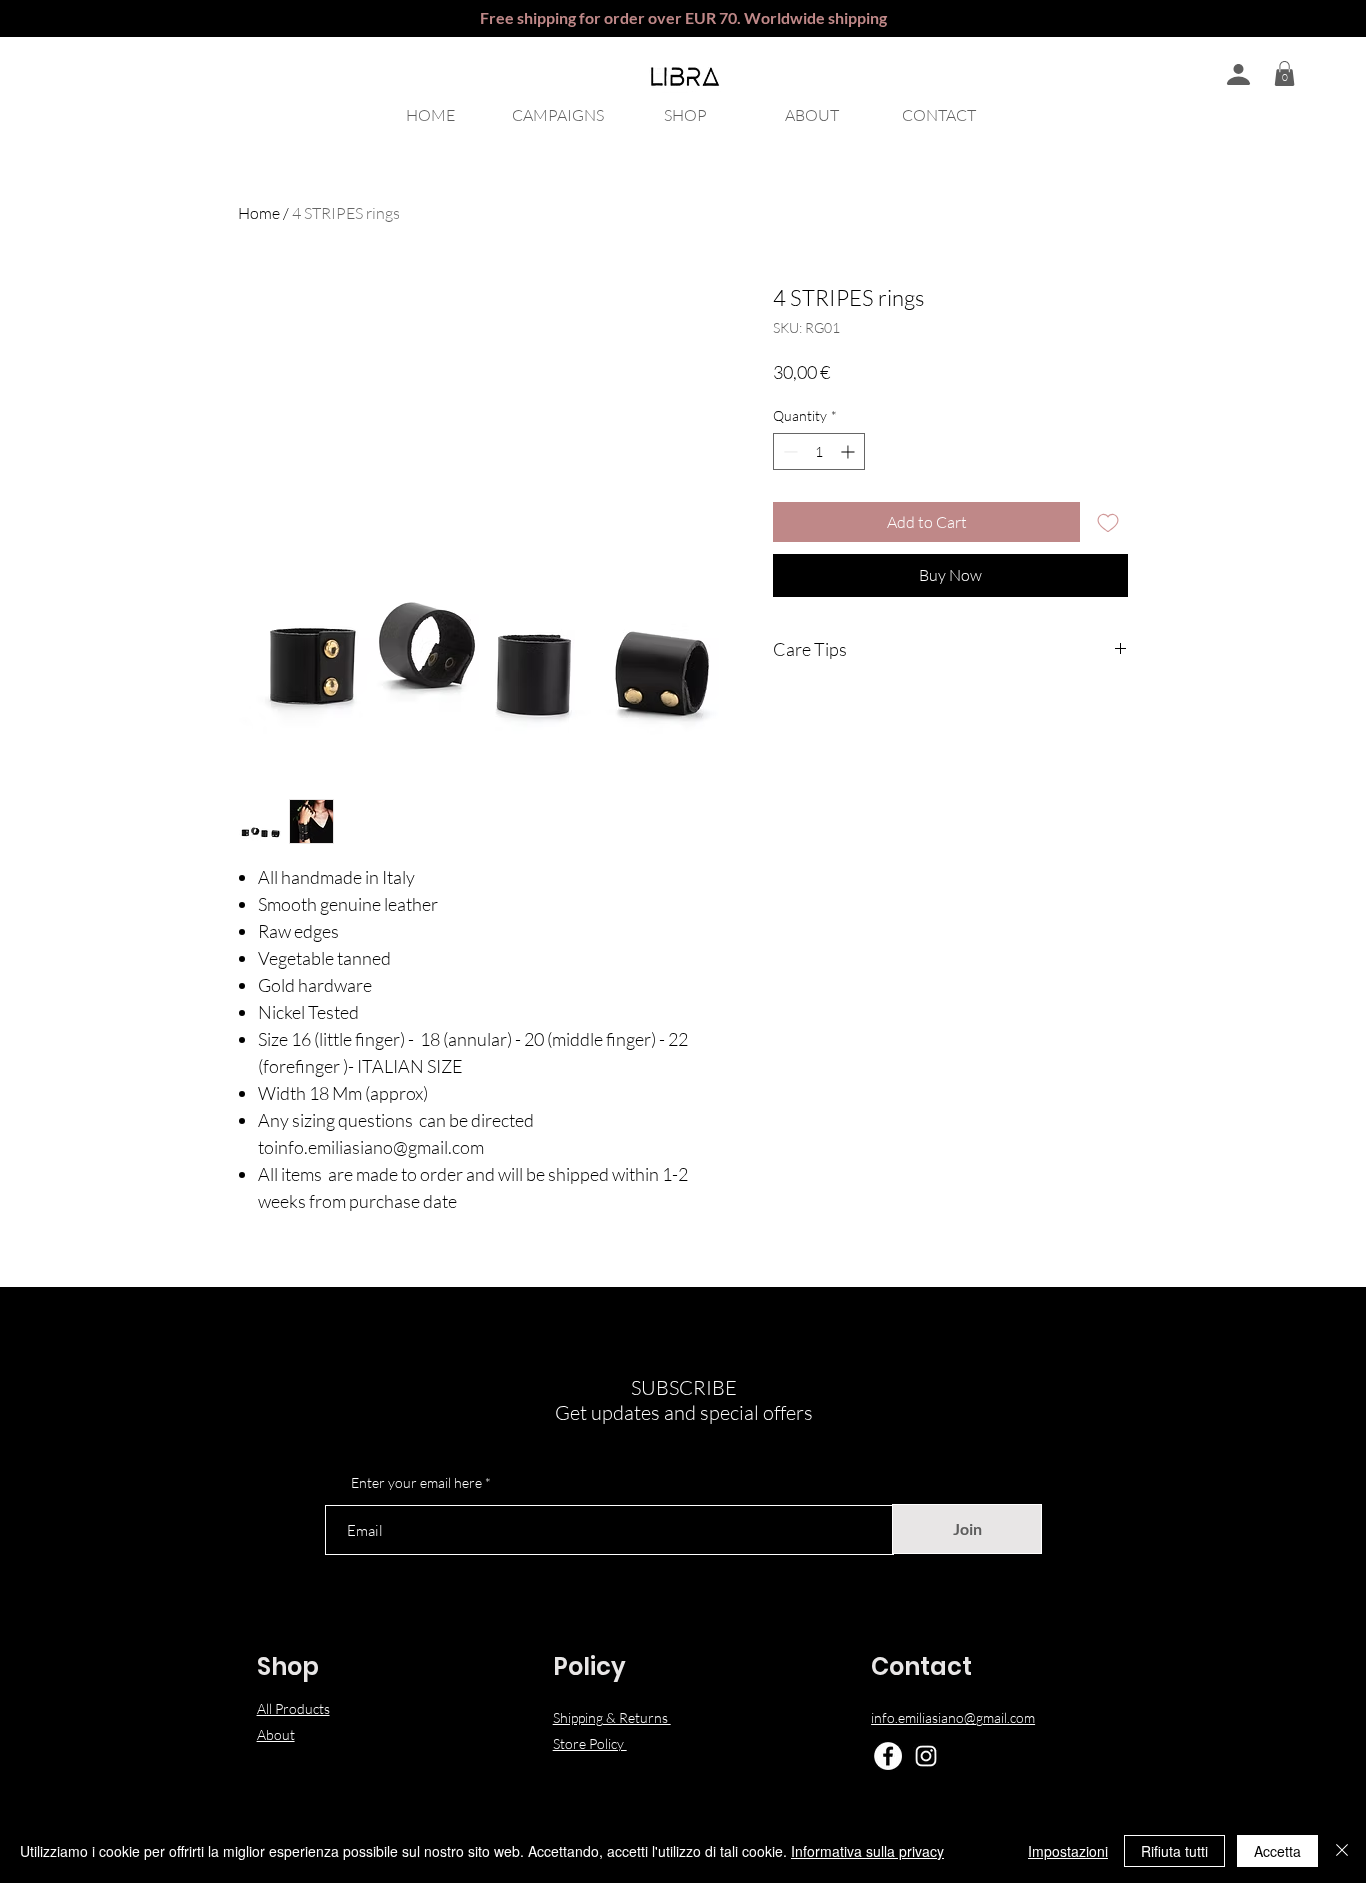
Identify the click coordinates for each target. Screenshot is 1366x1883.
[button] (1284, 73)
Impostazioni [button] (1068, 1851)
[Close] (1342, 1851)
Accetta (1277, 1851)
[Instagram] (926, 1756)
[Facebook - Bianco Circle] (888, 1756)
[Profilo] (1238, 74)
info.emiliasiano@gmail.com (953, 1717)
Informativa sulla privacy (867, 1851)
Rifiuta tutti (1174, 1851)
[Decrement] (788, 451)
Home (259, 213)
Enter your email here (416, 1483)
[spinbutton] (819, 451)
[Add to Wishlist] (1108, 522)
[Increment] (849, 451)
